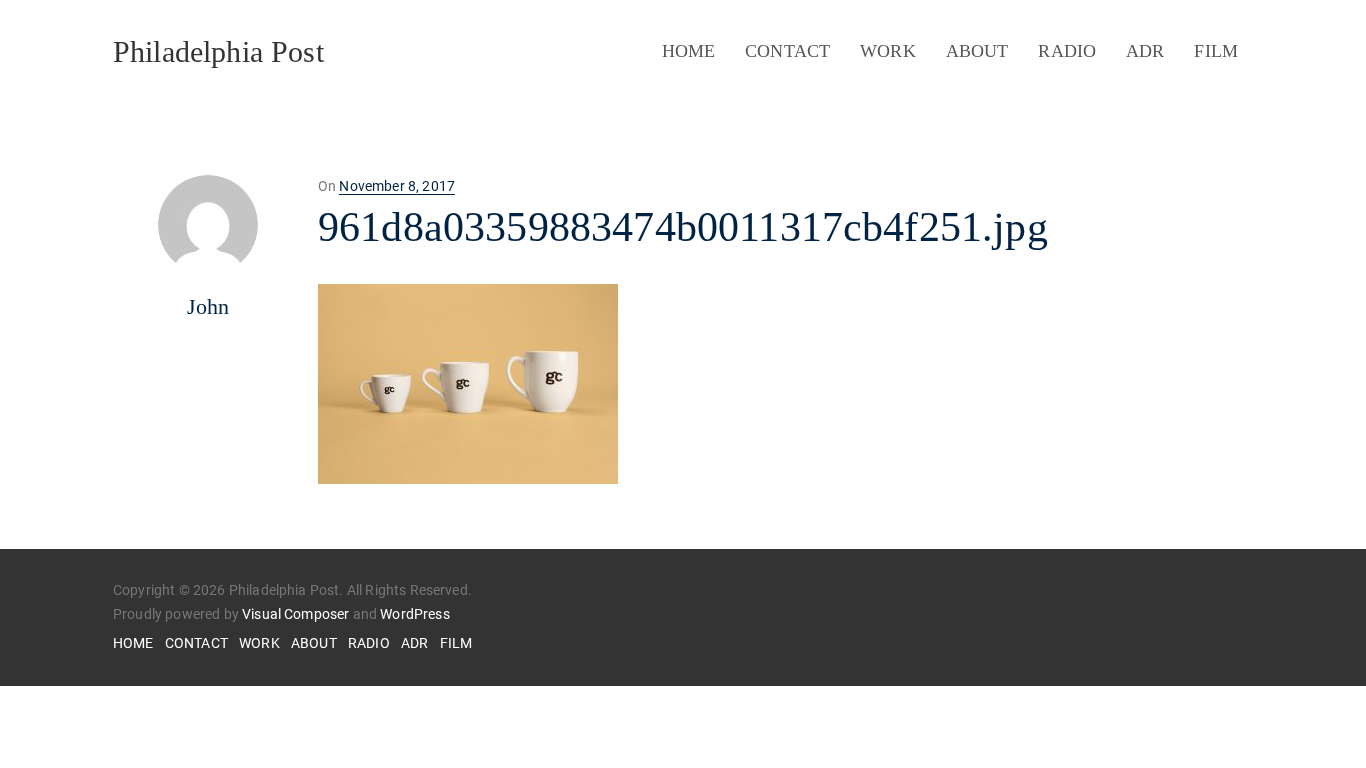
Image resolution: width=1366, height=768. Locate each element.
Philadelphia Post (218, 51)
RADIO (1067, 51)
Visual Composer (295, 614)
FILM (1216, 51)
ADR (1145, 51)
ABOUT (977, 51)
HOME (689, 51)
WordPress (414, 614)
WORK (888, 51)
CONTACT (787, 51)
